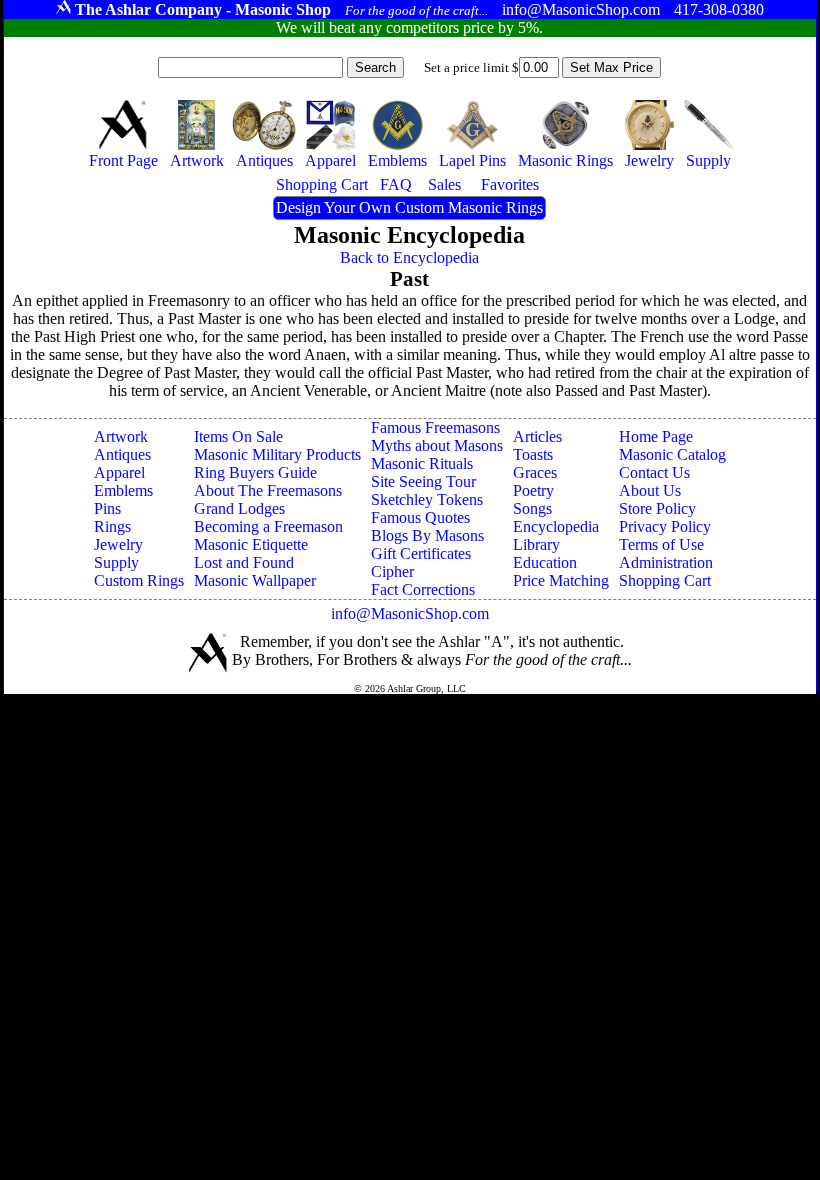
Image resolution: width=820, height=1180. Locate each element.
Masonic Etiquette (251, 544)
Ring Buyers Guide (255, 472)
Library (536, 544)
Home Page (656, 436)
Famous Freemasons (435, 427)
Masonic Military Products (277, 454)
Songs (532, 508)
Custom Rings (139, 580)
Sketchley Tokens (427, 499)
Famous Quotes (420, 517)
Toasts (533, 454)
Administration (666, 562)
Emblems (123, 490)
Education (545, 562)
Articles (537, 436)
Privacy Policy (665, 526)
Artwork (121, 436)
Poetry (533, 490)
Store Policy (657, 508)
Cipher (392, 571)
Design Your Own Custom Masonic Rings (409, 207)
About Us (650, 490)
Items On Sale (238, 436)
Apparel (119, 472)
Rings (112, 526)
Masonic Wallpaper (255, 580)
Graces (535, 472)
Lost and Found (244, 562)
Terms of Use (661, 544)
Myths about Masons (437, 445)
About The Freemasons (268, 490)
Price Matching (561, 580)
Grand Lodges (239, 508)
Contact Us (654, 472)
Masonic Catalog (672, 454)
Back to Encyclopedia (409, 257)
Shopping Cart (665, 580)
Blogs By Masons (427, 535)
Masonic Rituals (422, 463)
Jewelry (118, 544)
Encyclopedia (556, 526)
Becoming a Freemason (268, 526)
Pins (107, 508)
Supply (116, 562)
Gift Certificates (421, 553)
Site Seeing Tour (423, 481)
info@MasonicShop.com (410, 613)
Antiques (122, 454)
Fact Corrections (423, 589)
